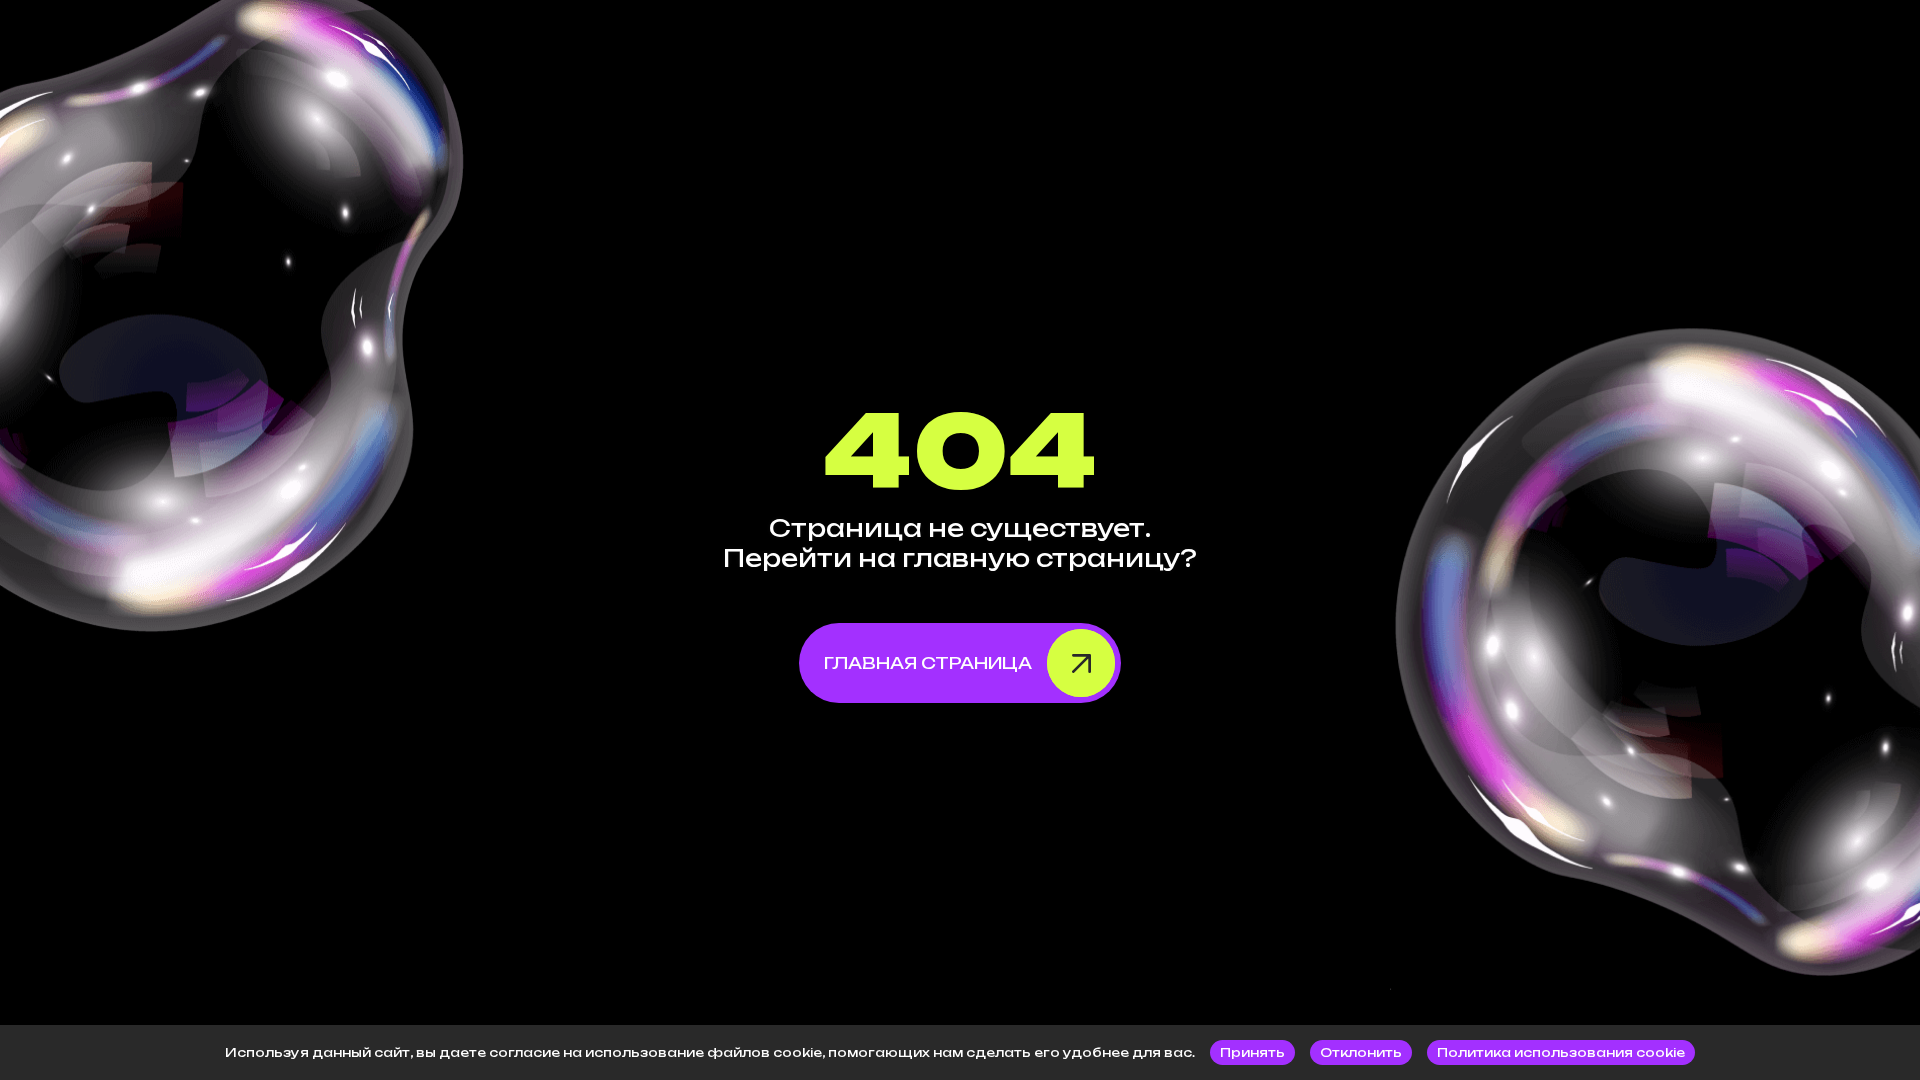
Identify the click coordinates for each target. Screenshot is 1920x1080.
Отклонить (1361, 1052)
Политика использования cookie (1561, 1052)
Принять (1252, 1052)
